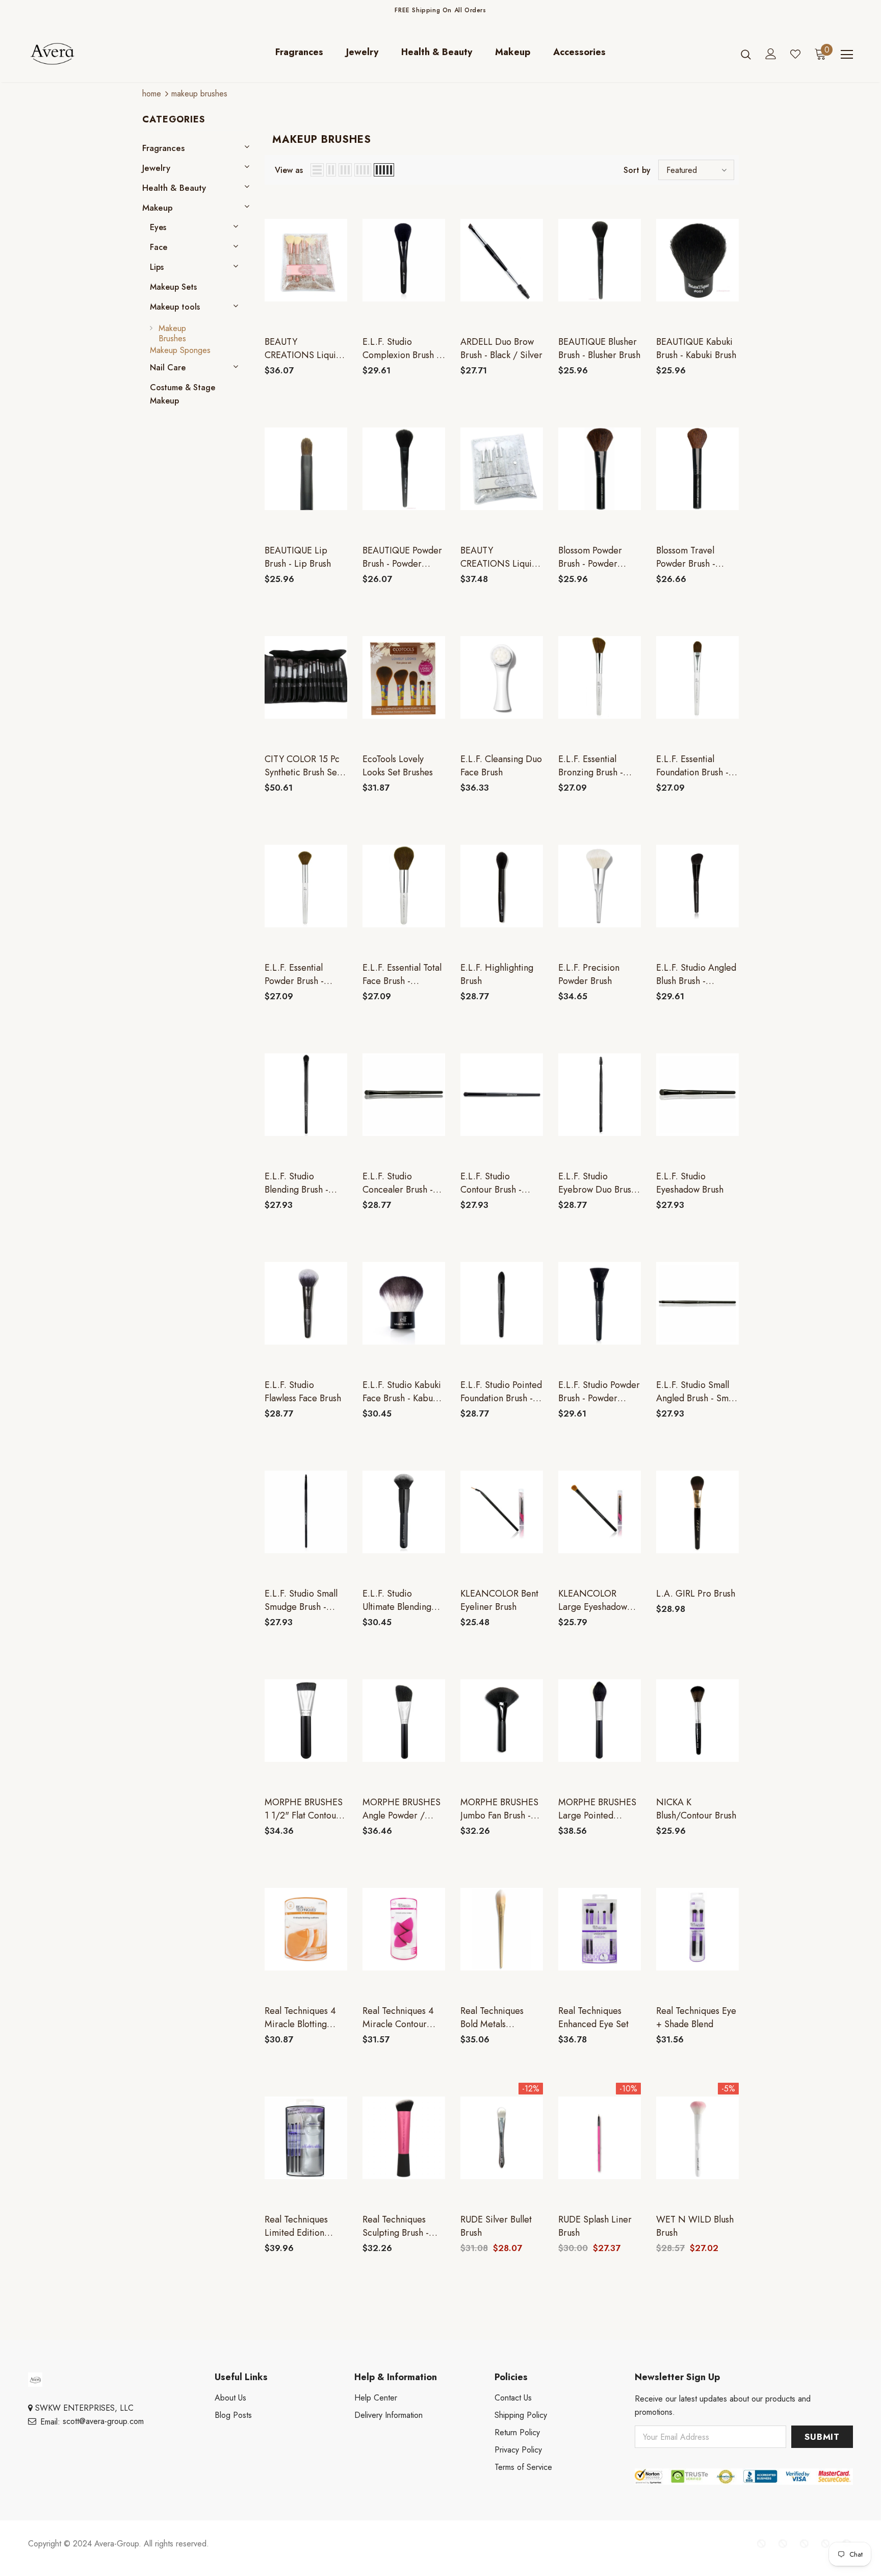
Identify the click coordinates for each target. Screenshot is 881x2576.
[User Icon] (771, 54)
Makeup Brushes (199, 94)
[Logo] (88, 54)
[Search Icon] (746, 54)
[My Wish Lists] (795, 54)
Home (152, 94)
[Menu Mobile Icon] (847, 55)
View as (289, 170)
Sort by (637, 170)
